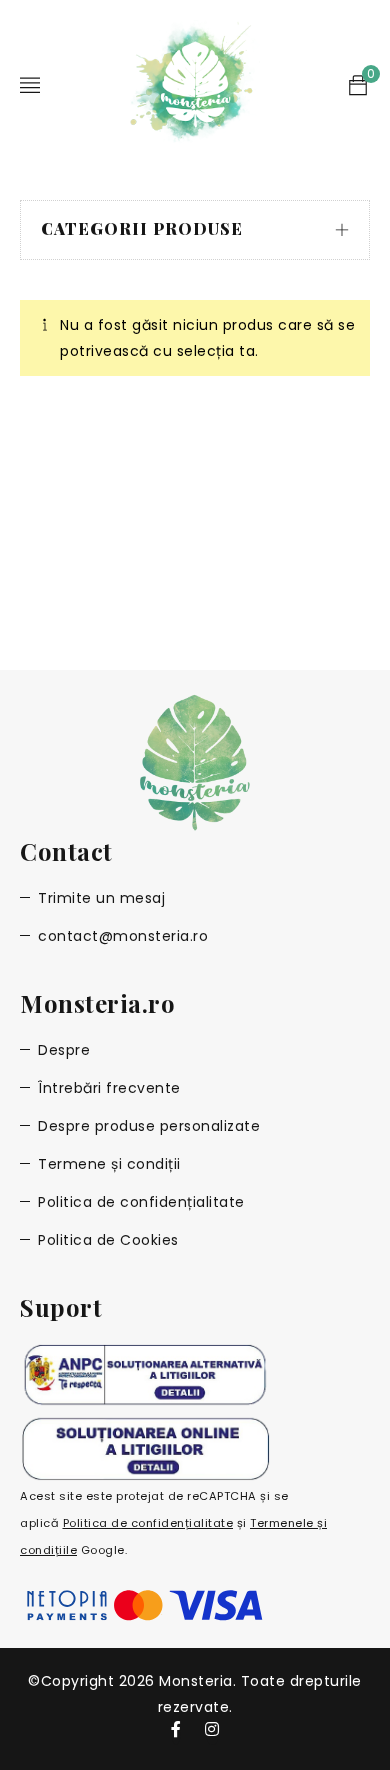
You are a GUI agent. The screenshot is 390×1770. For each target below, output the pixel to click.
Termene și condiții (109, 1164)
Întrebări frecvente (109, 1088)
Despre (64, 1050)
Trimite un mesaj (101, 898)
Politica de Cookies (108, 1240)
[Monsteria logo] (195, 762)
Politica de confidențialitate (141, 1202)
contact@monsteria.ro (123, 936)
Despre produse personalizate (149, 1126)
